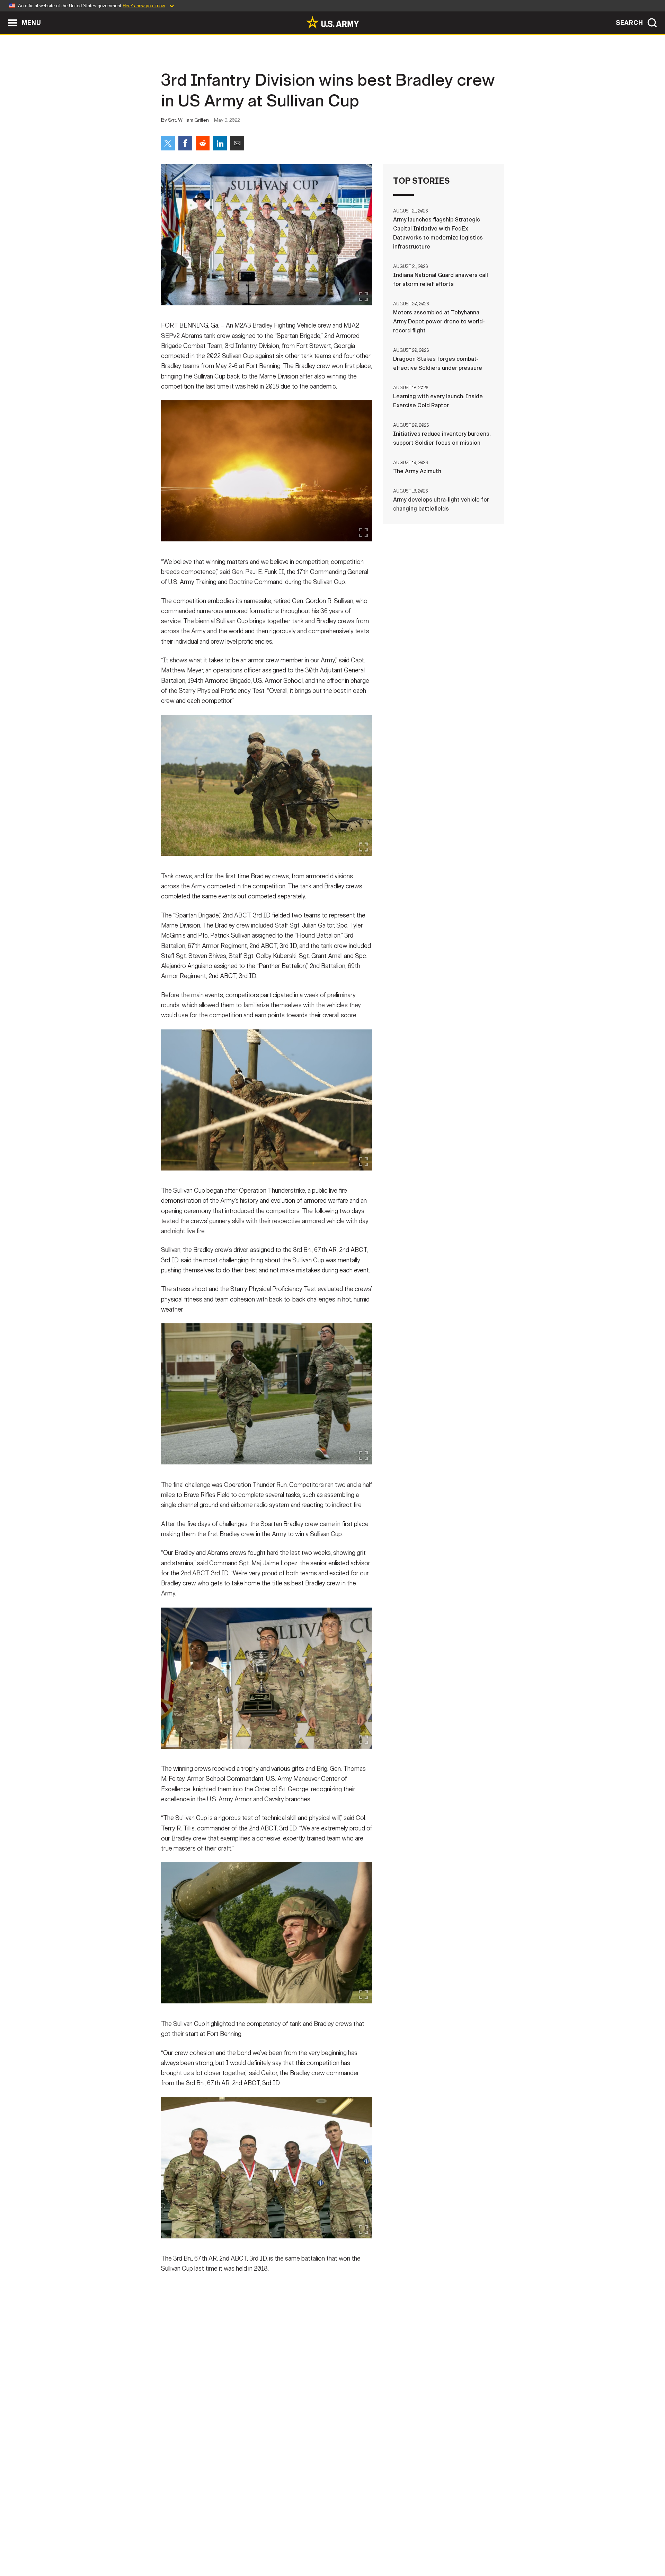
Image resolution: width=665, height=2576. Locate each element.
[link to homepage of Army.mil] (332, 22)
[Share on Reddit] (203, 143)
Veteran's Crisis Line (463, 2545)
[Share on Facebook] (185, 143)
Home (181, 2545)
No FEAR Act (408, 2545)
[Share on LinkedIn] (220, 143)
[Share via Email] (237, 143)
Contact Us (214, 2545)
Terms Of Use (291, 2545)
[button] (4, 15)
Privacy (252, 2545)
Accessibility (338, 2545)
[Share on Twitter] (168, 143)
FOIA (375, 2545)
